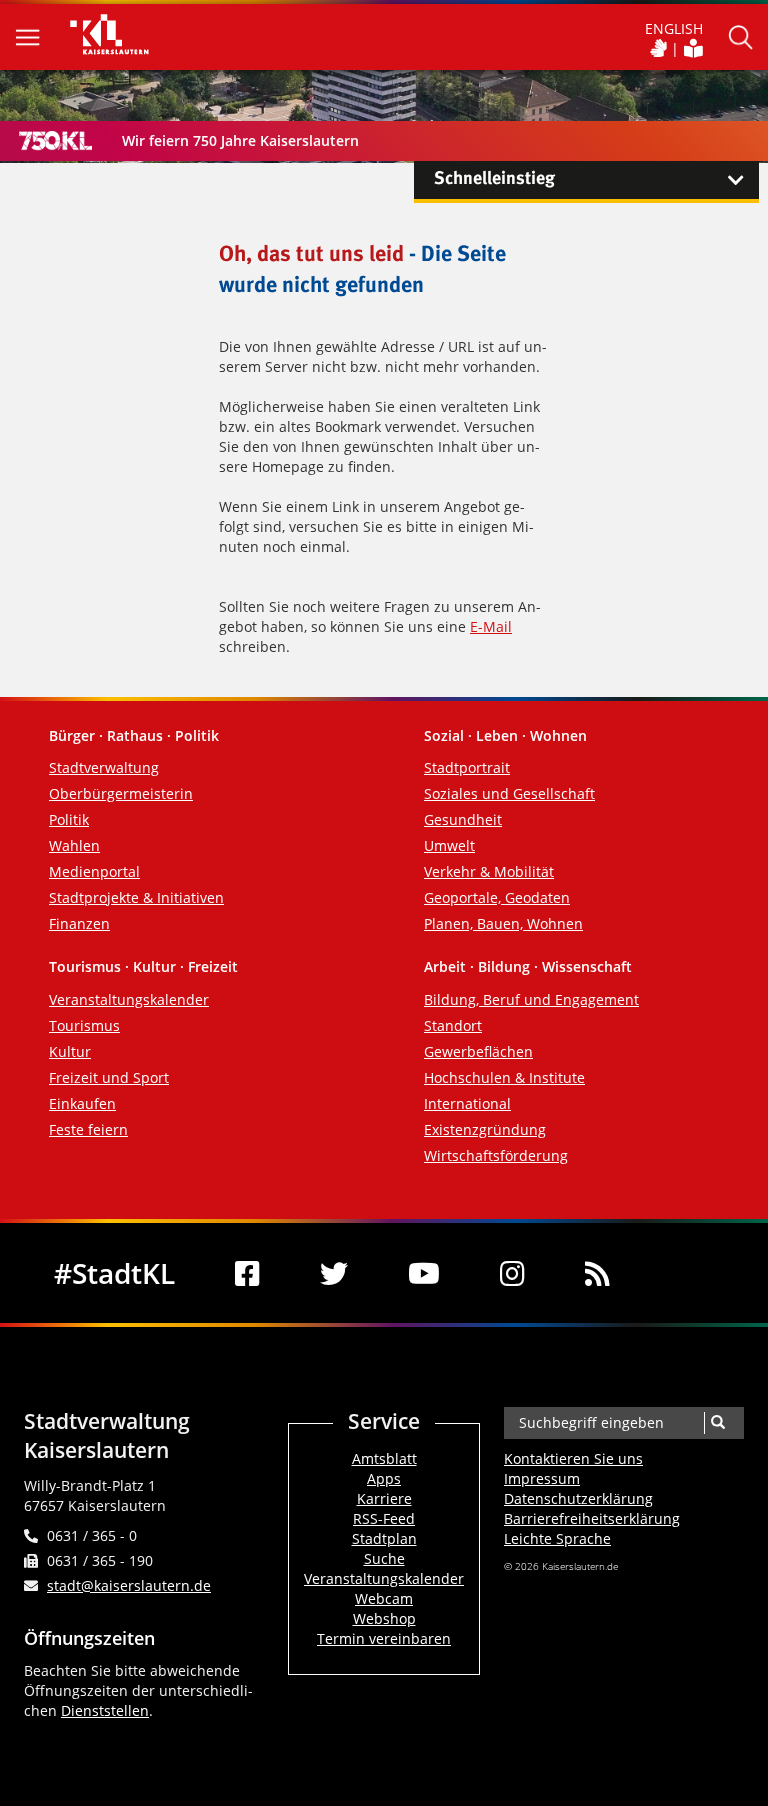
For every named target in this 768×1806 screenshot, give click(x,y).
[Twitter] (334, 1273)
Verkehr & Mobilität (489, 871)
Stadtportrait (467, 767)
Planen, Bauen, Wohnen (503, 923)
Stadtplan (384, 1538)
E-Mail (491, 626)
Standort (453, 1025)
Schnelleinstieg (494, 179)
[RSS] (597, 1273)
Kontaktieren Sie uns (573, 1458)
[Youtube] (424, 1273)
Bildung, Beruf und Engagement (531, 999)
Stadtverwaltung (104, 767)
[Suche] (717, 1423)
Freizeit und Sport (109, 1077)
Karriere (384, 1498)
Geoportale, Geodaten (497, 897)
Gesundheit (463, 819)
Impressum (542, 1478)
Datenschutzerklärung (578, 1498)
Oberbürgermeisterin (121, 793)
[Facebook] (247, 1273)
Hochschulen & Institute (504, 1077)
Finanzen (79, 923)
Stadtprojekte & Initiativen (136, 897)
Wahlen (74, 845)
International (467, 1103)
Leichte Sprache (557, 1538)
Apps (384, 1478)
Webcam (384, 1598)
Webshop (384, 1618)
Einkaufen (82, 1103)
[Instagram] (512, 1273)
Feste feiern (88, 1129)
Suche (384, 1558)
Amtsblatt (384, 1458)
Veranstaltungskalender (129, 999)
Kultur (70, 1051)
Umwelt (449, 845)
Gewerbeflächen (478, 1051)
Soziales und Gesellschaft (509, 793)
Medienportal (94, 871)
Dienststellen (105, 1710)
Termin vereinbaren (384, 1638)
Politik (69, 819)
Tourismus (84, 1025)
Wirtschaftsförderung (496, 1155)
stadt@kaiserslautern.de (129, 1585)
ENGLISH (674, 28)
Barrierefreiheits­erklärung (592, 1518)
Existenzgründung (485, 1129)
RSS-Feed (384, 1518)
